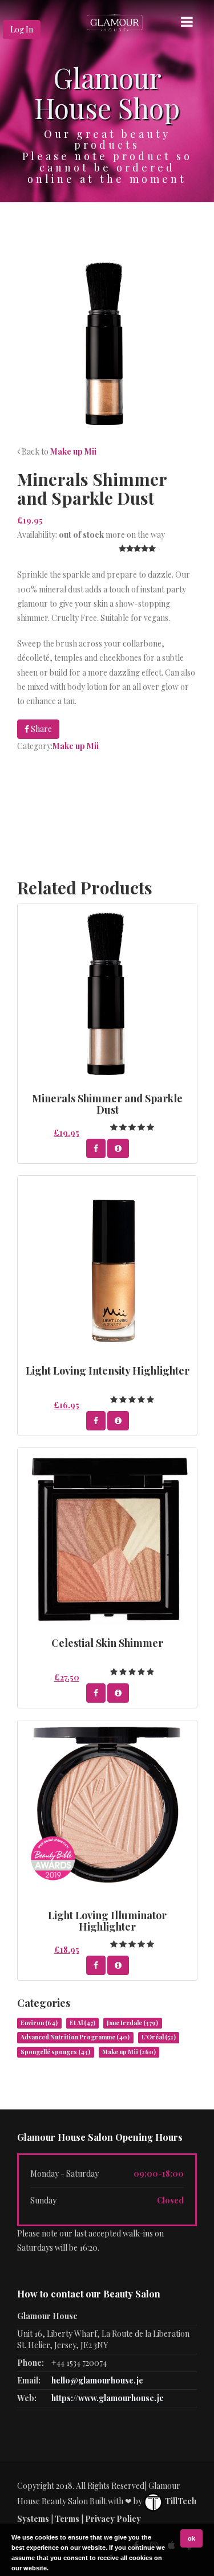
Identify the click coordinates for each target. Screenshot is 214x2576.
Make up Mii (73, 451)
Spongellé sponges (55, 2052)
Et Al (82, 2023)
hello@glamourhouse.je (97, 2380)
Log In (22, 29)
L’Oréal (159, 2037)
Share (41, 729)
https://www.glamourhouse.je (108, 2398)
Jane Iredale (132, 2023)
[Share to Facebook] (96, 1148)
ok (191, 2538)
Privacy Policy (113, 2519)
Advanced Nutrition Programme (75, 2037)
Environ (39, 2023)
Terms (67, 2519)
